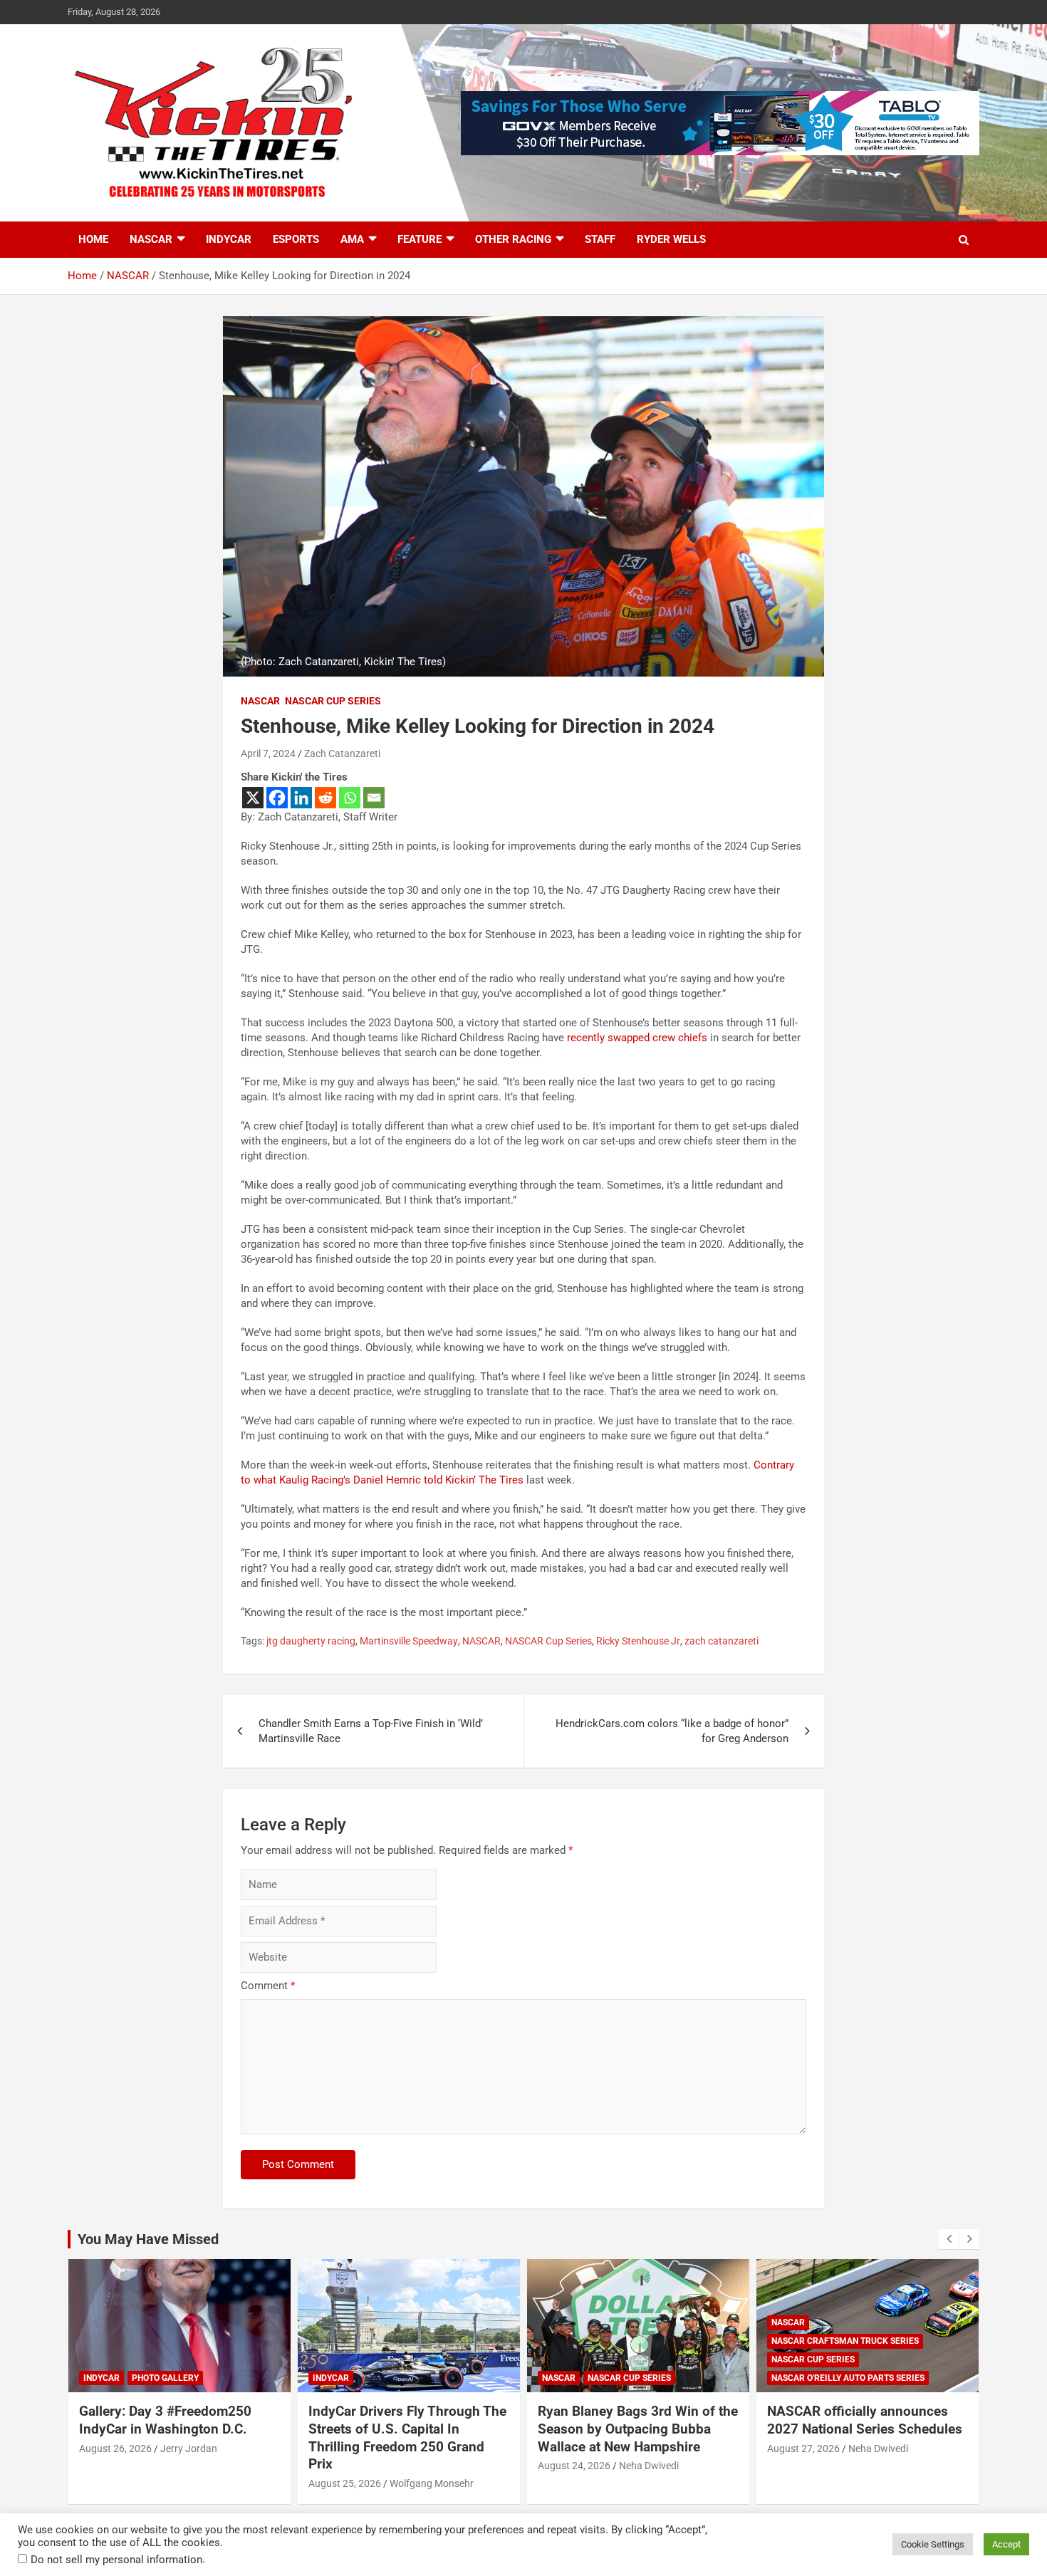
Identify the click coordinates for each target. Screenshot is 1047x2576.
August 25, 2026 (345, 2483)
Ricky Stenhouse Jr (638, 1641)
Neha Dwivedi (649, 2466)
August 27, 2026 (803, 2449)
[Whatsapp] (350, 798)
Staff (600, 239)
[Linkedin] (301, 798)
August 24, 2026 (574, 2466)
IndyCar (229, 239)
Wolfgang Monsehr (432, 2483)
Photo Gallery (165, 2378)
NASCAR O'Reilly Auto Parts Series (848, 2378)
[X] (253, 798)
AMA (352, 239)
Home (93, 239)
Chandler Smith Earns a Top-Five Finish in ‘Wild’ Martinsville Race (371, 1731)
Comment (268, 1986)
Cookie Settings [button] (933, 2544)
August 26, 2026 (115, 2449)
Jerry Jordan (189, 2449)
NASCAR (151, 239)
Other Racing (513, 239)
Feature (420, 239)
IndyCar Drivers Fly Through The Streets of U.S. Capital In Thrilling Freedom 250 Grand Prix (407, 2437)
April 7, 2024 (268, 753)
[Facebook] (277, 798)
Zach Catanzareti (342, 753)
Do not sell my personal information (116, 2560)
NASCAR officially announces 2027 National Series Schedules (865, 2420)
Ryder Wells (671, 239)
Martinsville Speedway (409, 1641)
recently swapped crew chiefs (637, 1038)
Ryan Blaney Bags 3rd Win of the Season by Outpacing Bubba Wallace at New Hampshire (638, 2429)
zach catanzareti (722, 1641)
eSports (296, 239)
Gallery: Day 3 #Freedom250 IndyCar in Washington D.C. (165, 2420)
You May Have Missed (148, 2239)
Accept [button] (1006, 2544)
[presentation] (949, 2239)
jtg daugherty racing (311, 1641)
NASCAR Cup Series (333, 701)
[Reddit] (325, 798)
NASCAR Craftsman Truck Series (845, 2341)
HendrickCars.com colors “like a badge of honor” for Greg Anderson (672, 1731)
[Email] (374, 798)
